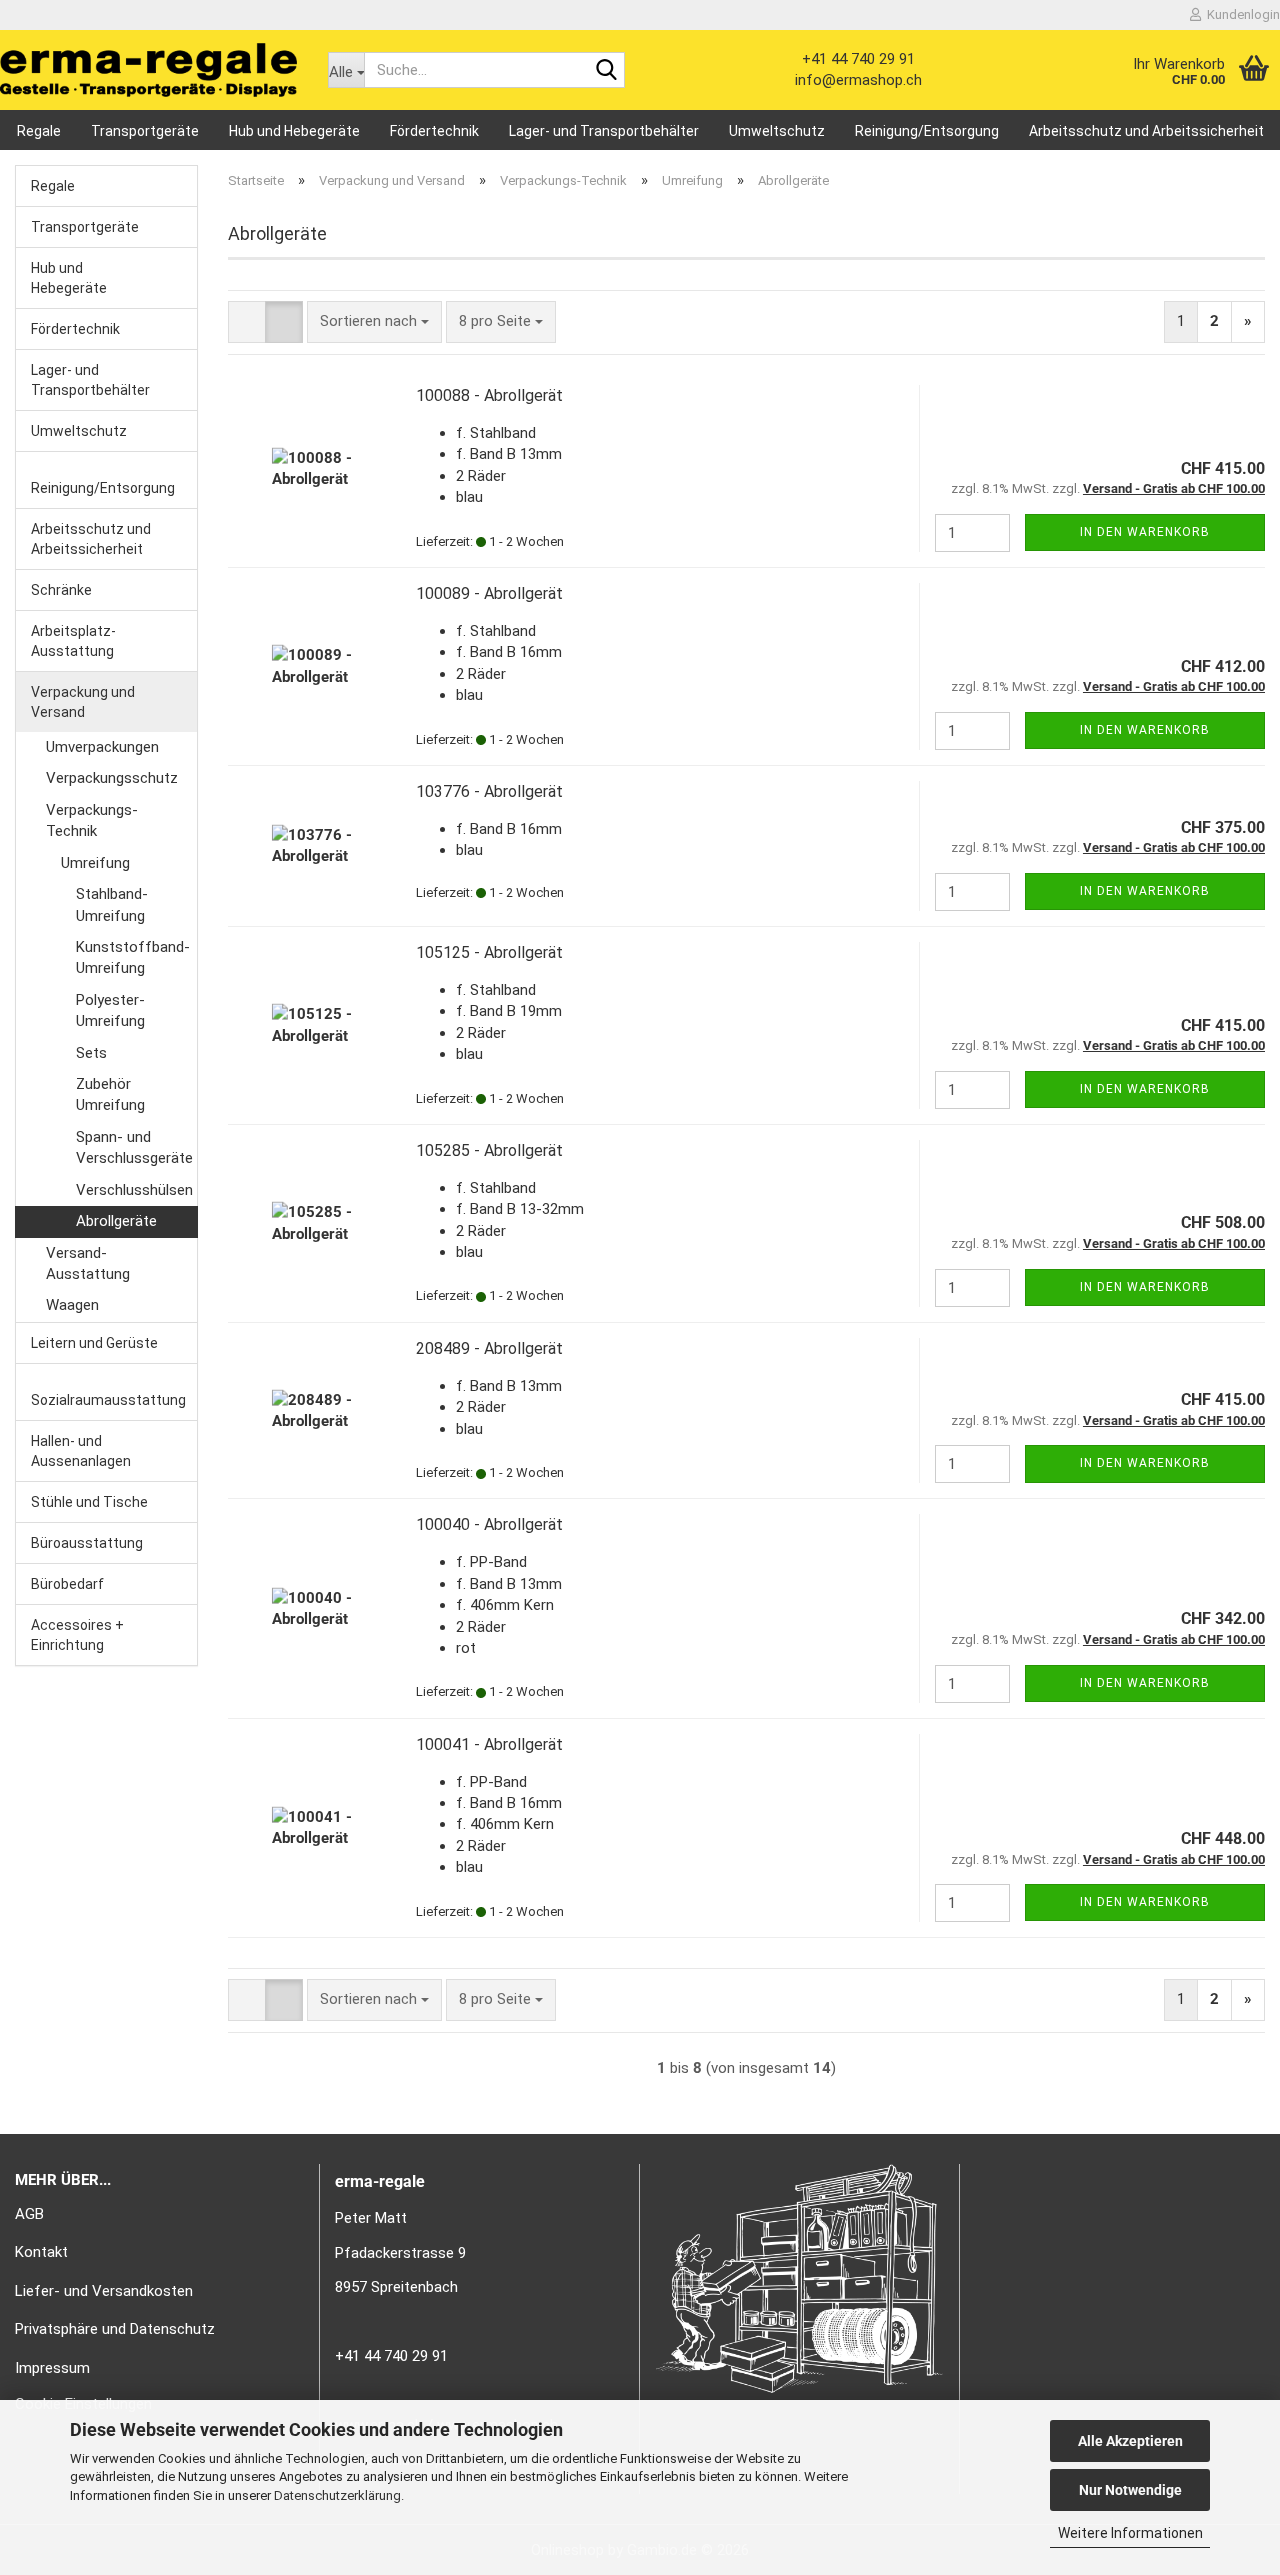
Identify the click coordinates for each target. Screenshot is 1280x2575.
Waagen (72, 1305)
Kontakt (41, 2252)
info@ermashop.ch (858, 80)
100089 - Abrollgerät (489, 593)
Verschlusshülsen (134, 1190)
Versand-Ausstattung (88, 1263)
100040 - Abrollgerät (489, 1524)
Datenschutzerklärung (337, 2495)
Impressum (52, 2368)
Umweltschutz (777, 131)
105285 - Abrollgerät (489, 1150)
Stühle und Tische (89, 1502)
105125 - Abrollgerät (489, 952)
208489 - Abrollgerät (489, 1348)
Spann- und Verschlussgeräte (134, 1147)
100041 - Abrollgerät (489, 1744)
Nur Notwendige (1130, 2490)
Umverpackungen (102, 747)
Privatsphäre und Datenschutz (115, 2329)
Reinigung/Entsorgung (927, 131)
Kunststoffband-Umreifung (133, 957)
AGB (29, 2214)
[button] (247, 321)
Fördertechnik (434, 131)
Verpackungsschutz (112, 778)
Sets (91, 1053)
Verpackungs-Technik (92, 820)
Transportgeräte (145, 131)
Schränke (61, 590)
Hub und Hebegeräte (294, 131)
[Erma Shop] (149, 70)
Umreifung (95, 863)
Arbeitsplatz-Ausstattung (73, 641)
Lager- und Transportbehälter (604, 131)
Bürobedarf (67, 1584)
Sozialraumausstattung (108, 1400)
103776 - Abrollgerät (489, 791)
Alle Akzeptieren (1130, 2441)
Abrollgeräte (116, 1221)
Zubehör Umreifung (110, 1094)
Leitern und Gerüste (94, 1343)
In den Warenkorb (1145, 532)
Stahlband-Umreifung (112, 904)
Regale (39, 131)
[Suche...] (606, 71)
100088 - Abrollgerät (489, 395)
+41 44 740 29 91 (858, 59)
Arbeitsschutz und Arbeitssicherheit (1146, 131)
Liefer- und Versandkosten (104, 2291)
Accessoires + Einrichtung (77, 1635)
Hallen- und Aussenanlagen (81, 1451)
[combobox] (374, 321)
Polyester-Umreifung (110, 1010)
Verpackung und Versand (83, 702)
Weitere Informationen (1130, 2533)
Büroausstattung (87, 1543)
